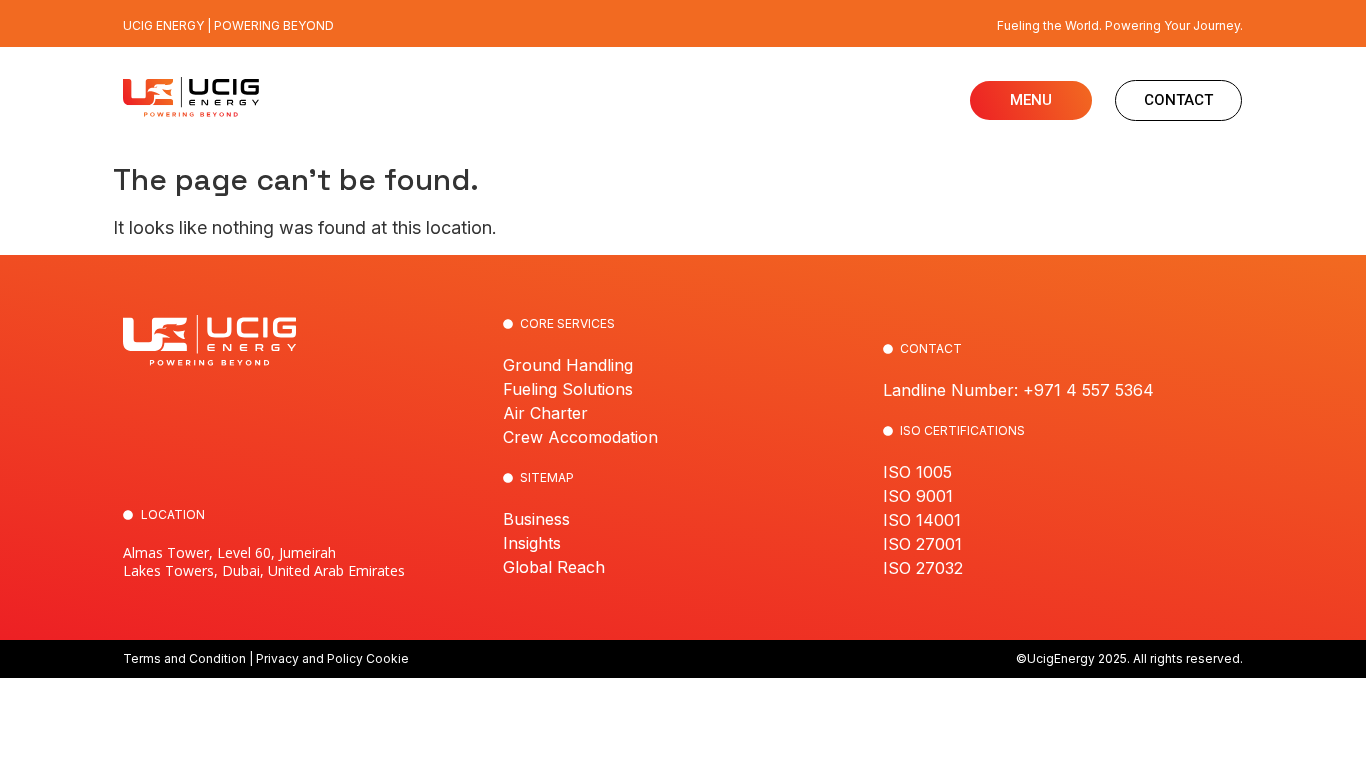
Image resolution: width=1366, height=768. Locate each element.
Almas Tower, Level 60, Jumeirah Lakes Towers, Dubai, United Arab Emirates (264, 561)
